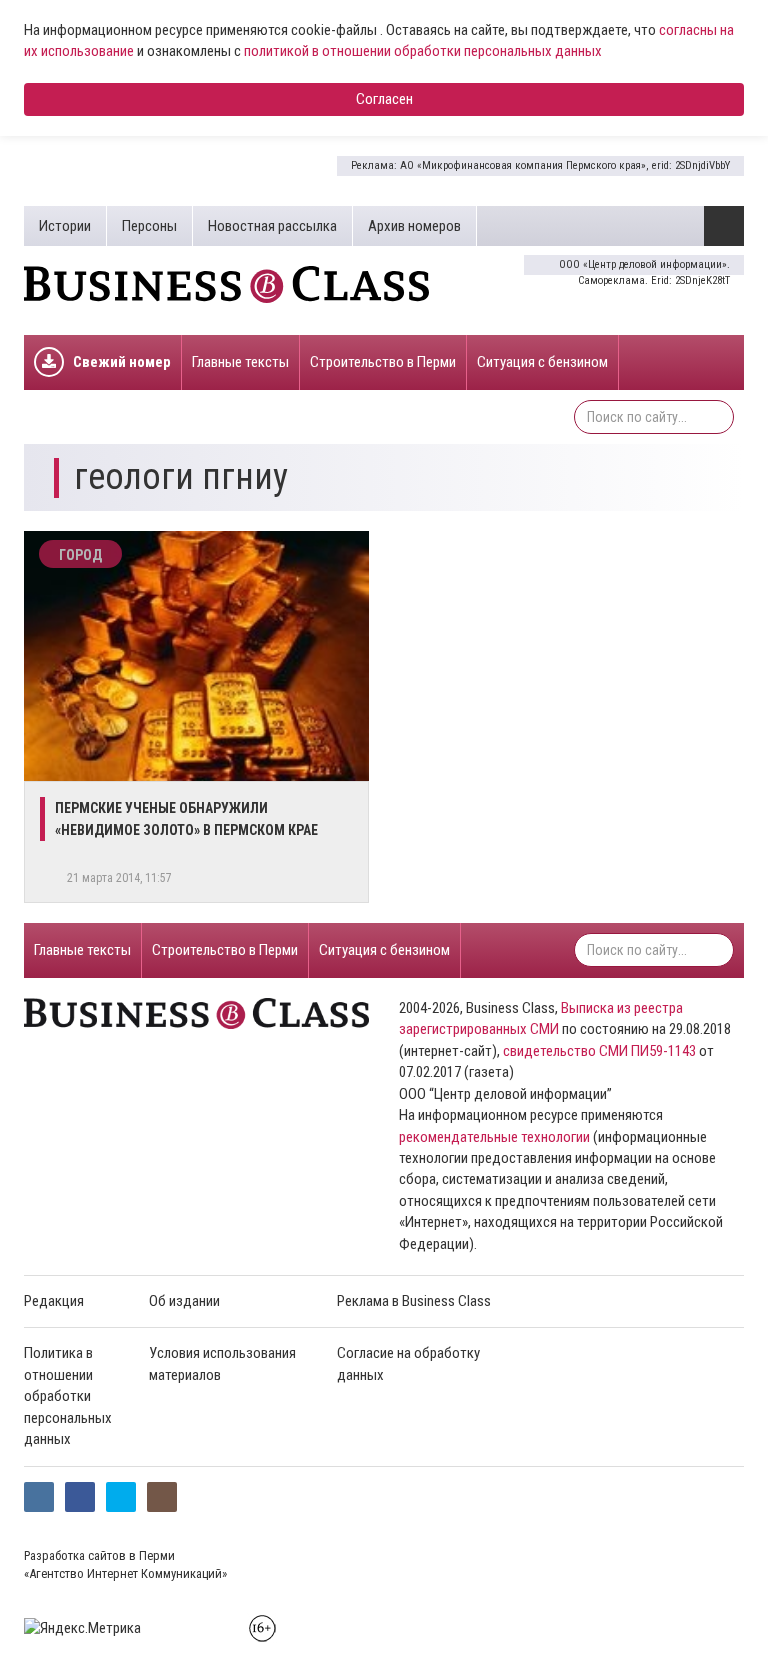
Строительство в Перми (383, 362)
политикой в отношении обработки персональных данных (423, 51)
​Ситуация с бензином (542, 362)
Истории (65, 226)
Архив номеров (414, 226)
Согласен (384, 99)
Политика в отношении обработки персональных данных (68, 1396)
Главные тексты (240, 362)
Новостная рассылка (272, 226)
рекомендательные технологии (494, 1137)
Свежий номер (122, 362)
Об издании (184, 1301)
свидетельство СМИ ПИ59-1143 (599, 1051)
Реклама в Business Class (414, 1301)
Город (80, 555)
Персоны (149, 226)
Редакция (54, 1301)
